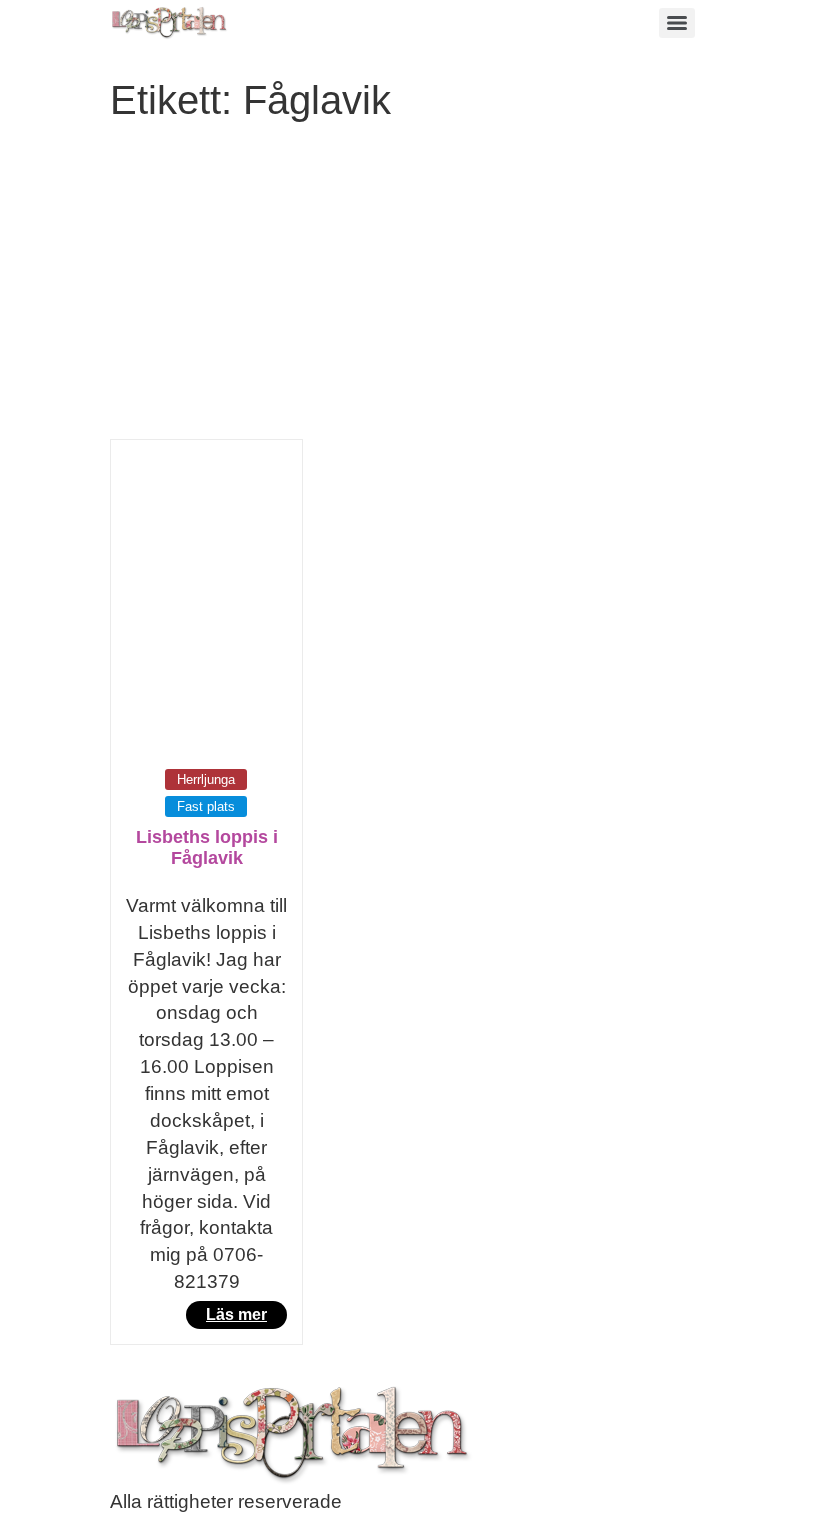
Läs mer (236, 1314)
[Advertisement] (410, 289)
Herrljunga (206, 779)
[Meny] (677, 23)
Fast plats (206, 806)
